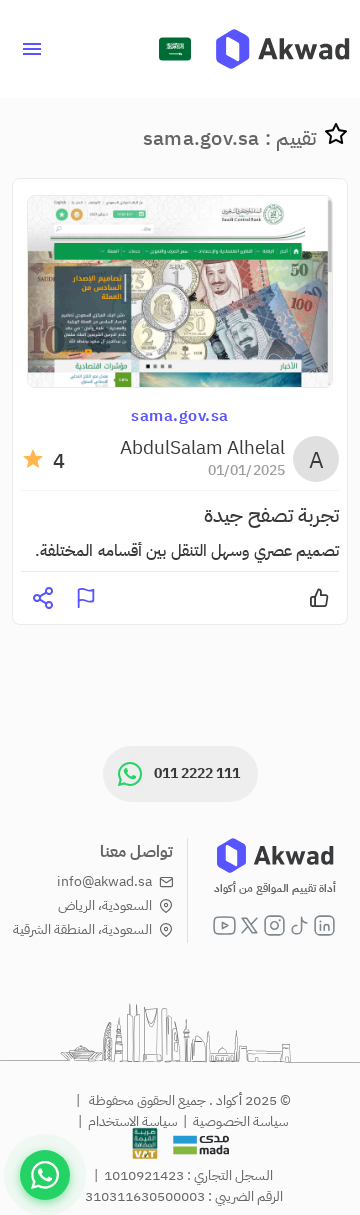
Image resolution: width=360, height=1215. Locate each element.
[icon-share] (43, 598)
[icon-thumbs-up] (319, 598)
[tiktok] (299, 925)
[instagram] (274, 925)
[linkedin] (324, 925)
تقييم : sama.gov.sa (229, 138)
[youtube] (224, 925)
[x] (249, 925)
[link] (282, 49)
